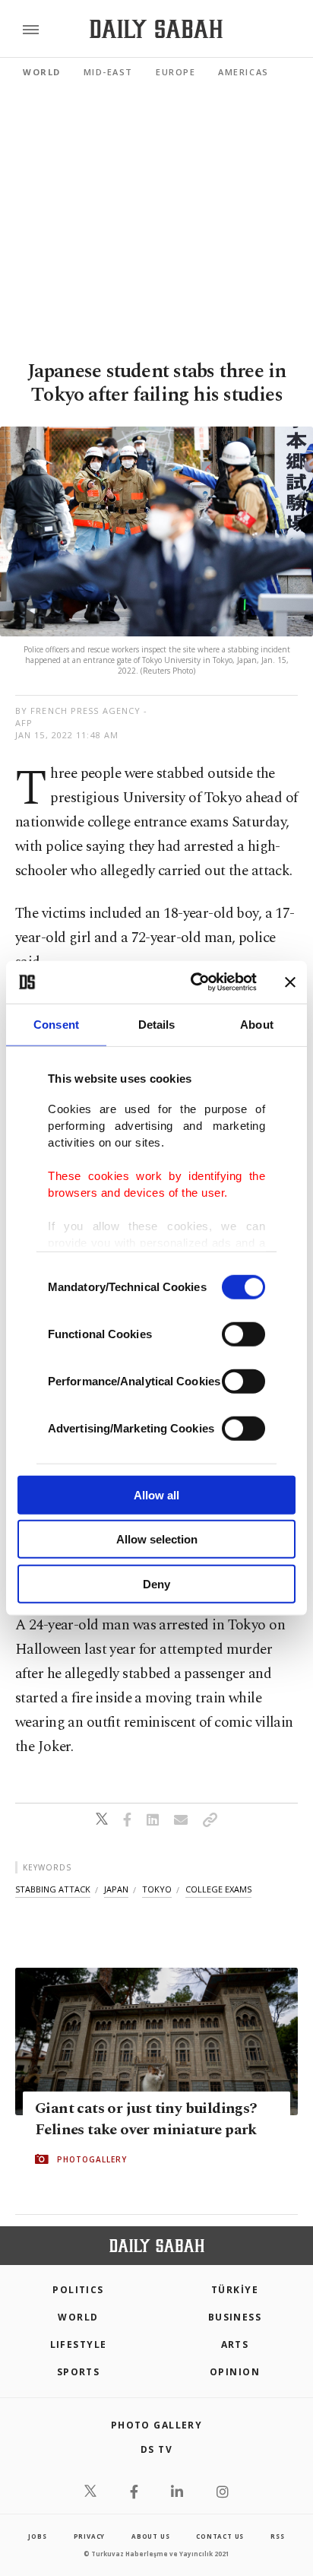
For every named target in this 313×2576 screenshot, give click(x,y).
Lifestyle (79, 2344)
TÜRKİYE (235, 2290)
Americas (243, 72)
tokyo (157, 1889)
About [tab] (257, 1024)
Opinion (235, 2372)
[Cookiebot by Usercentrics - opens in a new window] (194, 982)
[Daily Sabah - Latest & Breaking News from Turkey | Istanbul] (156, 29)
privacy (90, 2536)
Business (235, 2317)
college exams (218, 1889)
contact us (220, 2536)
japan (116, 1889)
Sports (79, 2372)
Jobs (37, 2536)
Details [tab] (157, 1024)
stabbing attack (53, 1889)
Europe (175, 72)
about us (150, 2536)
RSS (277, 2536)
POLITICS (78, 2290)
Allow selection (157, 1539)
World (42, 72)
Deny (156, 1583)
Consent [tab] (56, 1024)
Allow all (156, 1494)
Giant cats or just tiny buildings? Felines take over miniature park (146, 2119)
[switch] (243, 1334)
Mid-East (108, 72)
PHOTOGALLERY (92, 2159)
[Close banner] (290, 982)
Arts (235, 2344)
